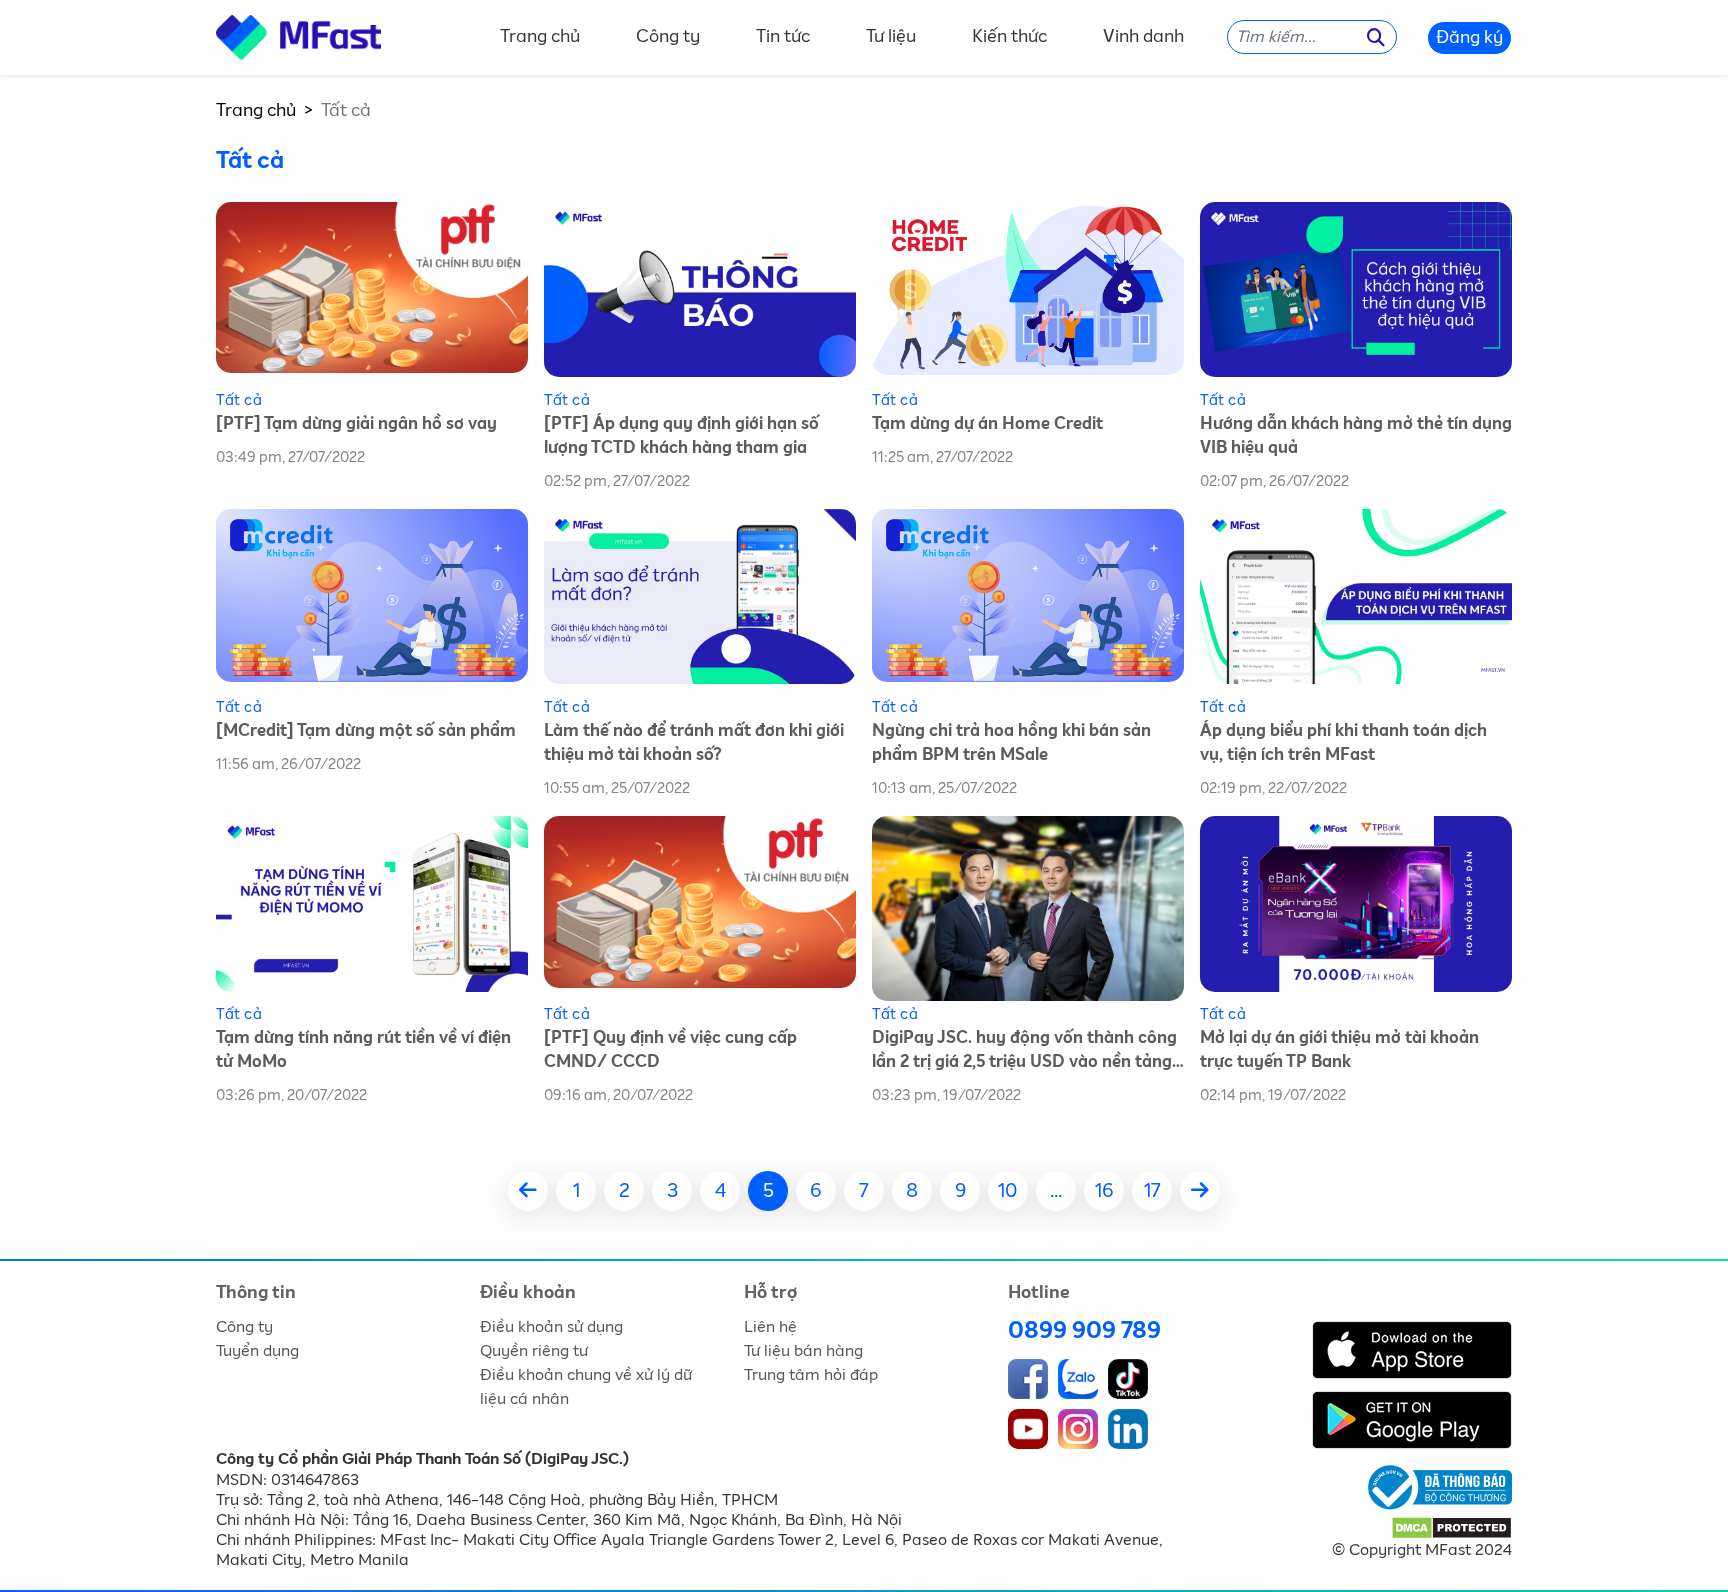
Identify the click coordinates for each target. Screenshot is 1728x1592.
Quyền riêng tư (534, 1351)
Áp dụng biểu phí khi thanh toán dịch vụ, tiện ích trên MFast (1343, 743)
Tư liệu (891, 38)
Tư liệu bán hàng (803, 1351)
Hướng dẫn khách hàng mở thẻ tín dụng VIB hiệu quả (1356, 436)
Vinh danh (1143, 38)
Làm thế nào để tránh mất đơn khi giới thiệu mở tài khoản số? (694, 743)
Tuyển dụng (257, 1351)
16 (1104, 1191)
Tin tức (783, 38)
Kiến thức (1009, 38)
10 (1008, 1191)
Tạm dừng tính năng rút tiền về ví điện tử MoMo (363, 1050)
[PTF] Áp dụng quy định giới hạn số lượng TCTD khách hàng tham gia (681, 436)
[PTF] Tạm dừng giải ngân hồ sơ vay (356, 424)
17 (1152, 1191)
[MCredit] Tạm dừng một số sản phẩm (366, 731)
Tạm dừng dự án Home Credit (987, 424)
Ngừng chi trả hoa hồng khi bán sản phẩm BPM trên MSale (1011, 743)
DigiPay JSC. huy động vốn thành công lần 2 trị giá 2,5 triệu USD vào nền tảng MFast (1024, 1052)
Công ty (668, 38)
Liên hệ (770, 1327)
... (1056, 1191)
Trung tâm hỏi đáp (811, 1375)
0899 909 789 (1084, 1331)
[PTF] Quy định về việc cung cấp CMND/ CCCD (670, 1050)
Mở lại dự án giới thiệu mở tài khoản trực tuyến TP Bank (1339, 1050)
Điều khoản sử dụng (551, 1327)
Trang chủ (540, 38)
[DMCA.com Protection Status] (1451, 1527)
